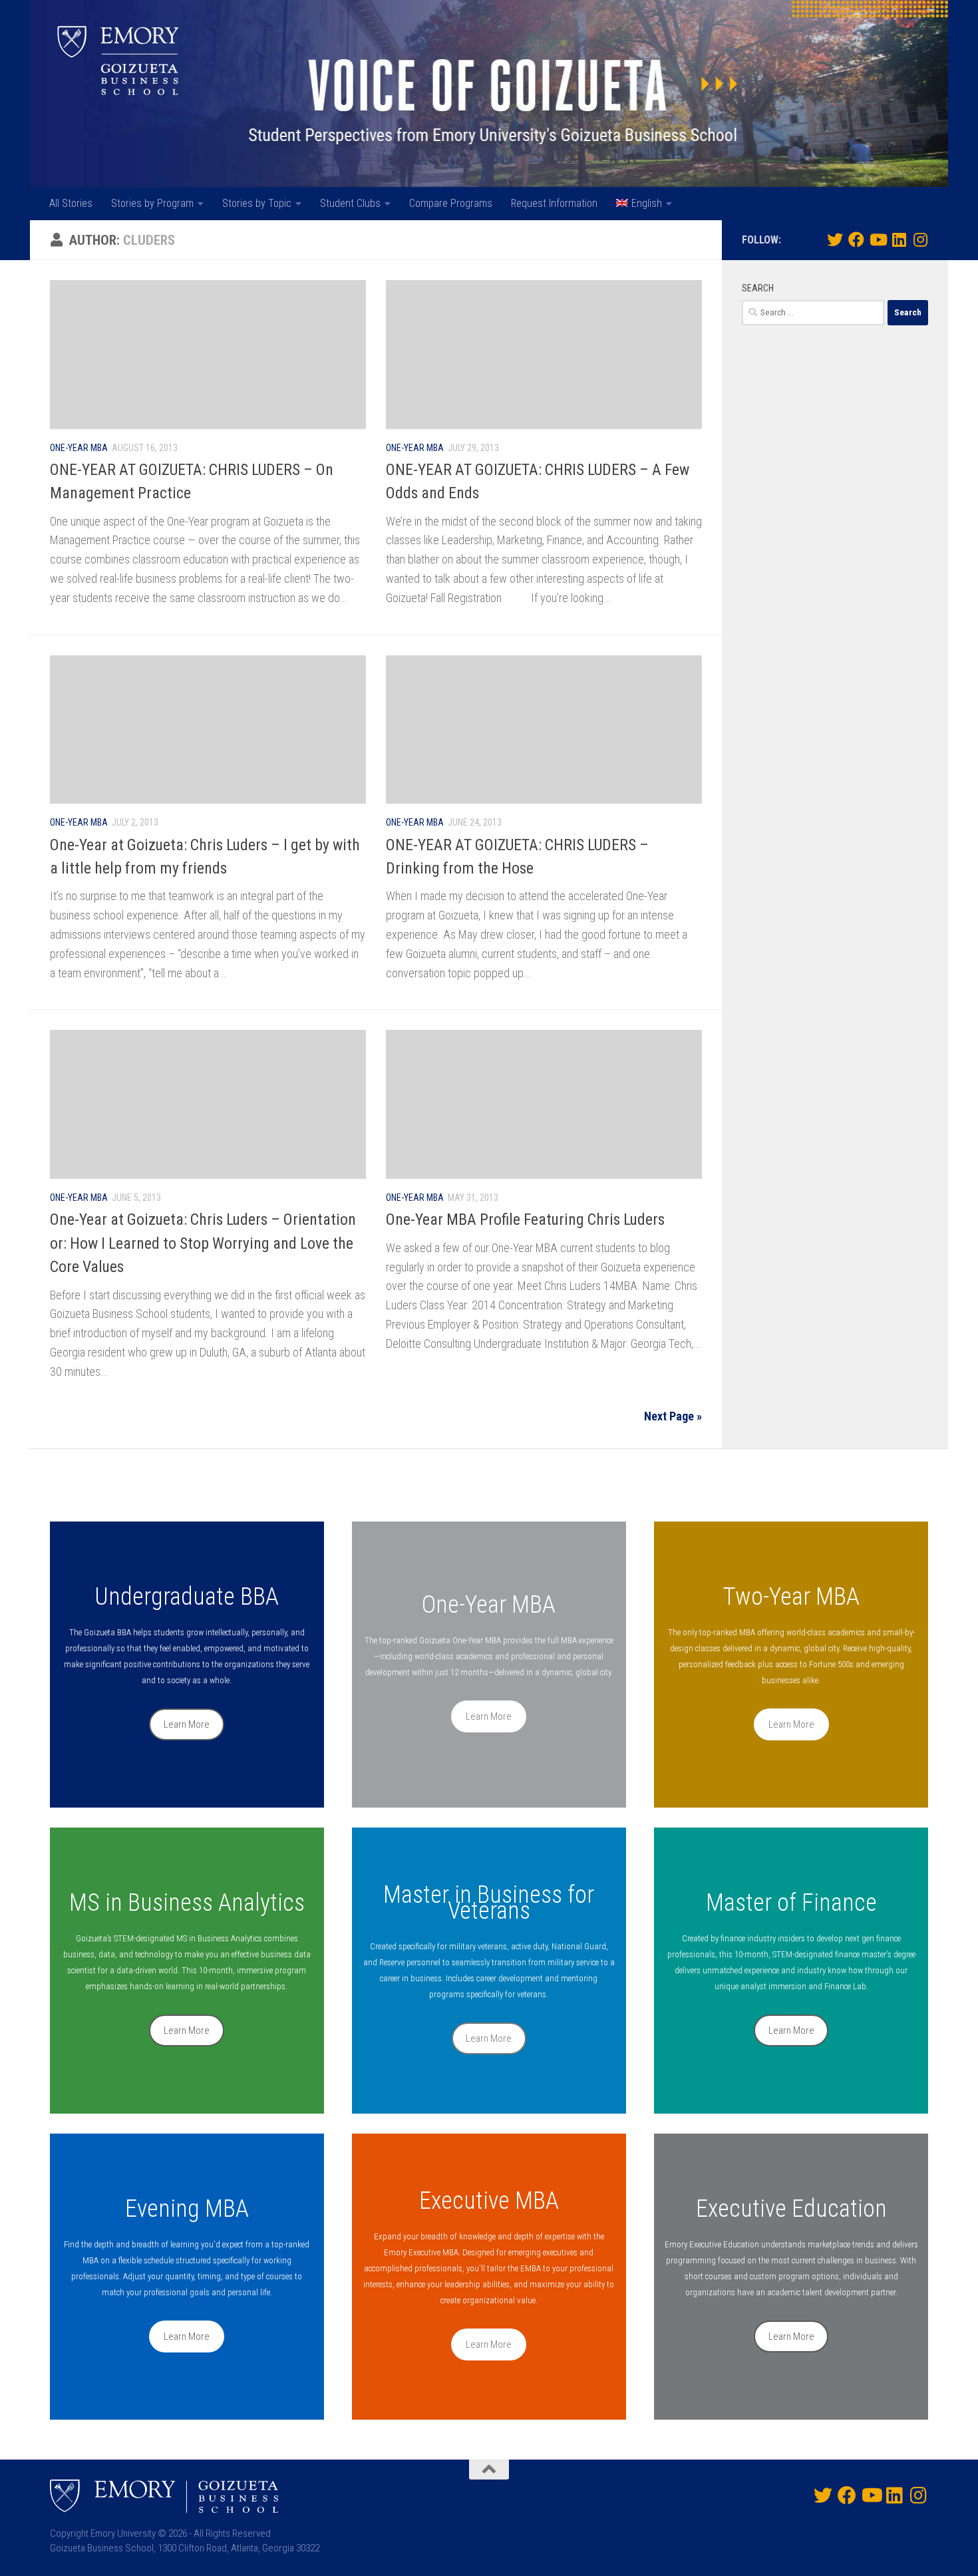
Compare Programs (451, 203)
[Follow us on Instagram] (920, 240)
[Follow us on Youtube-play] (878, 240)
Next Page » (673, 1416)
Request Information (554, 203)
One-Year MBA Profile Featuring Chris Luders (525, 1219)
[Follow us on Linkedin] (899, 240)
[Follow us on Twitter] (835, 240)
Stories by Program (152, 203)
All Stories (71, 203)
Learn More (187, 1724)
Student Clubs (350, 203)
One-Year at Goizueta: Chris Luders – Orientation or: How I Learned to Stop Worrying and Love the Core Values (203, 1243)
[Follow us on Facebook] (856, 240)
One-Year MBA (79, 448)
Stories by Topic (257, 203)
